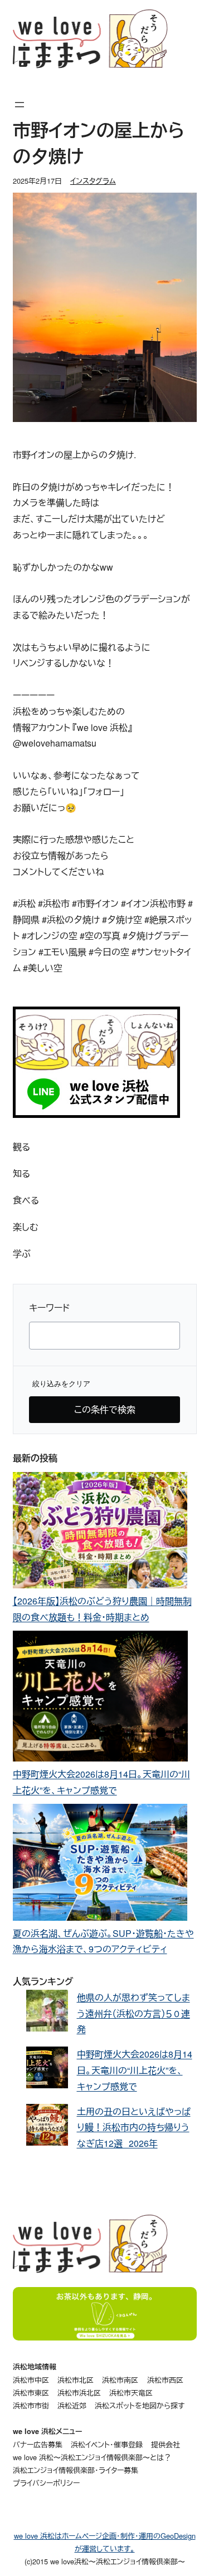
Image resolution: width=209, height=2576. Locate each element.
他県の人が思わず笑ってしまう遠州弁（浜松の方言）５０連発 (133, 2013)
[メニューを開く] (20, 105)
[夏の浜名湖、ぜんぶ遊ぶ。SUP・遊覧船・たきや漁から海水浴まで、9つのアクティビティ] (100, 1864)
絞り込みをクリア (61, 1384)
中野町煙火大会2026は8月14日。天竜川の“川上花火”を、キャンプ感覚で (135, 2070)
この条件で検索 (105, 1409)
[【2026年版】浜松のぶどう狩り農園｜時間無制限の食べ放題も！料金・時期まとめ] (100, 1533)
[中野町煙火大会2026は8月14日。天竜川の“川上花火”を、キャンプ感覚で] (100, 1699)
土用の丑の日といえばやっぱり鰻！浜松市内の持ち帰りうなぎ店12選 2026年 (134, 2128)
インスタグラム (93, 181)
